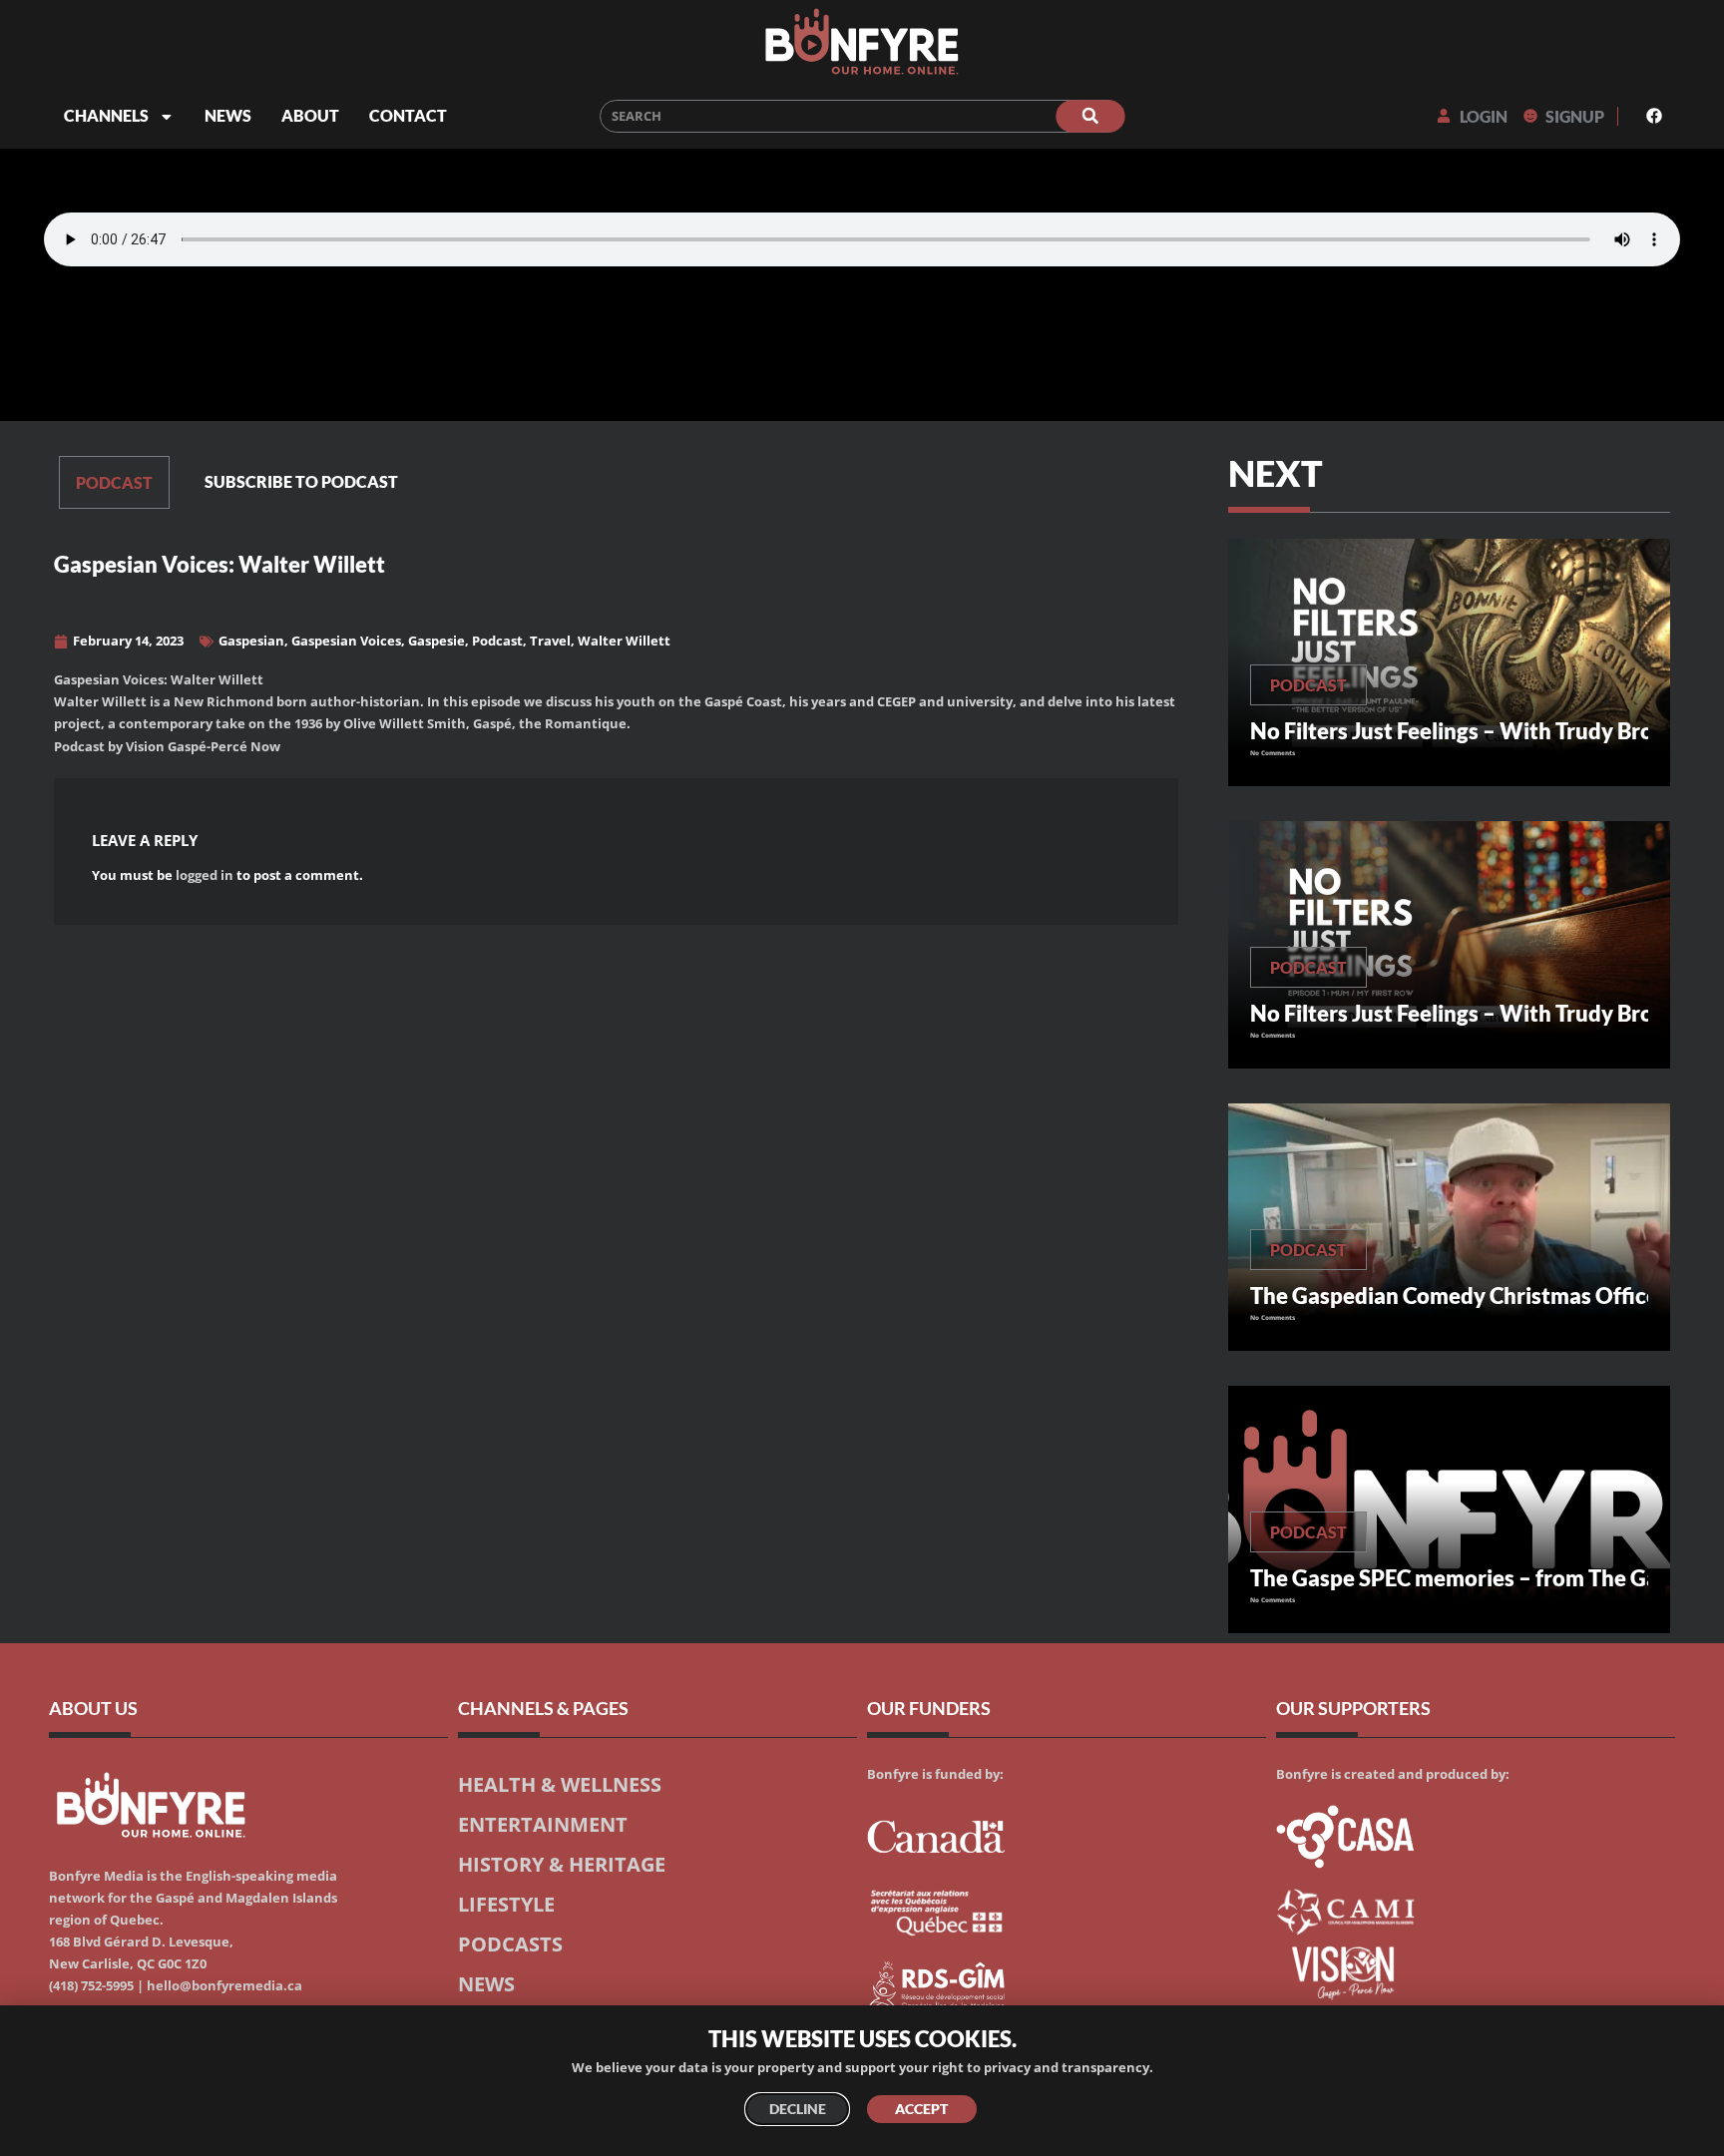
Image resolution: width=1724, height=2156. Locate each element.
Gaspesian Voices (346, 641)
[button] (684, 482)
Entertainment (543, 1824)
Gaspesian (251, 641)
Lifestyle (506, 1904)
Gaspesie (436, 641)
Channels (106, 115)
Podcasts (510, 1943)
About (310, 115)
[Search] (1090, 116)
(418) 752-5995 (91, 1986)
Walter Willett (624, 641)
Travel (550, 641)
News (228, 115)
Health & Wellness (560, 1784)
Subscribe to (301, 481)
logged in (205, 875)
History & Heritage (562, 1864)
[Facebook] (1654, 116)
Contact (408, 115)
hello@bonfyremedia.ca (224, 1986)
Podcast (114, 482)
